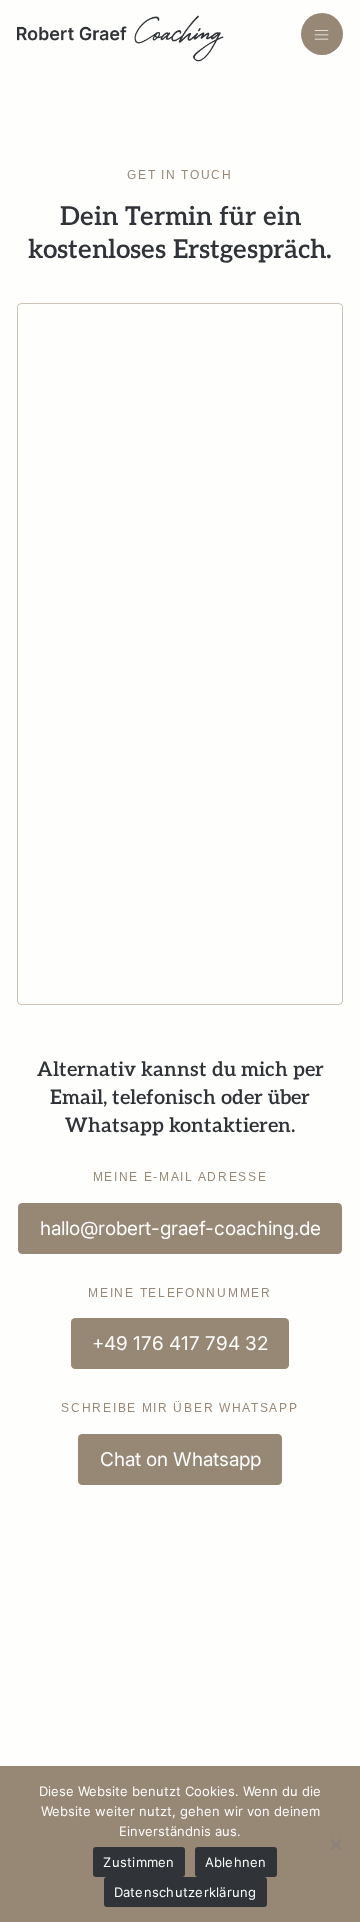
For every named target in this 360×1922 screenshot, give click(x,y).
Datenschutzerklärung (185, 1892)
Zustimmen (138, 1862)
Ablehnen (236, 1862)
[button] (322, 34)
